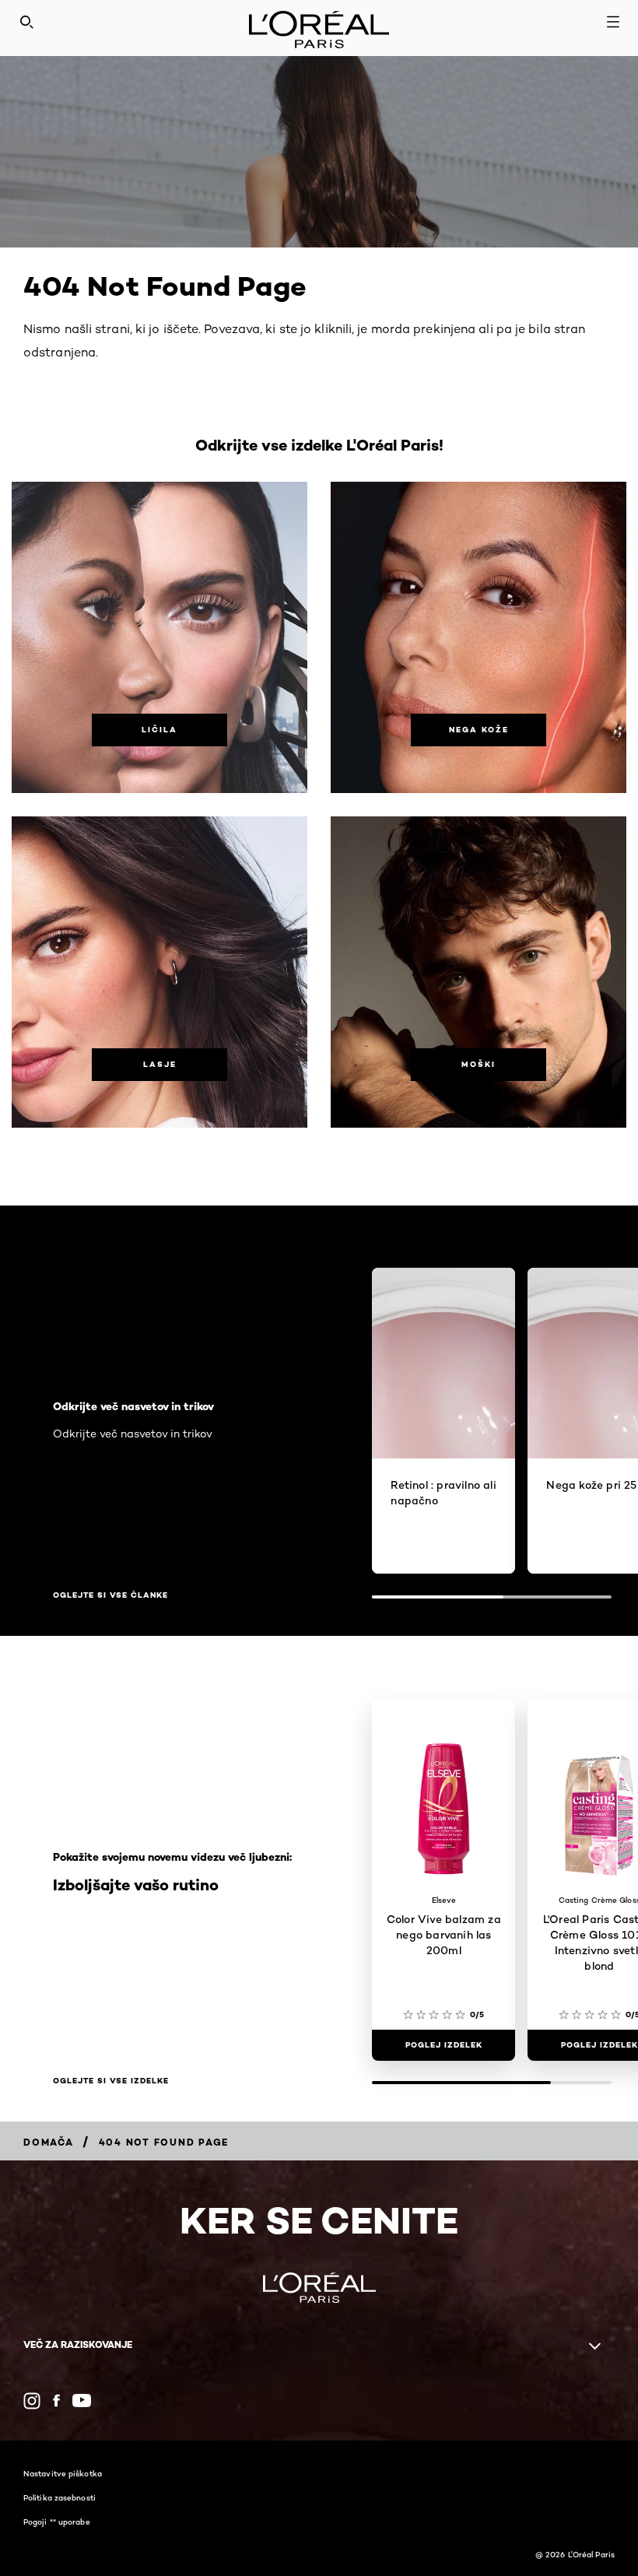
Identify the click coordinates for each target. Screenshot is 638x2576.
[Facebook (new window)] (56, 2401)
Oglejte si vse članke (110, 1595)
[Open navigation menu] (613, 22)
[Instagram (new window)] (32, 2401)
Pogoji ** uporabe (57, 2522)
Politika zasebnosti (60, 2497)
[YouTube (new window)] (82, 2401)
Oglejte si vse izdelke (111, 2081)
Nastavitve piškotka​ (63, 2473)
